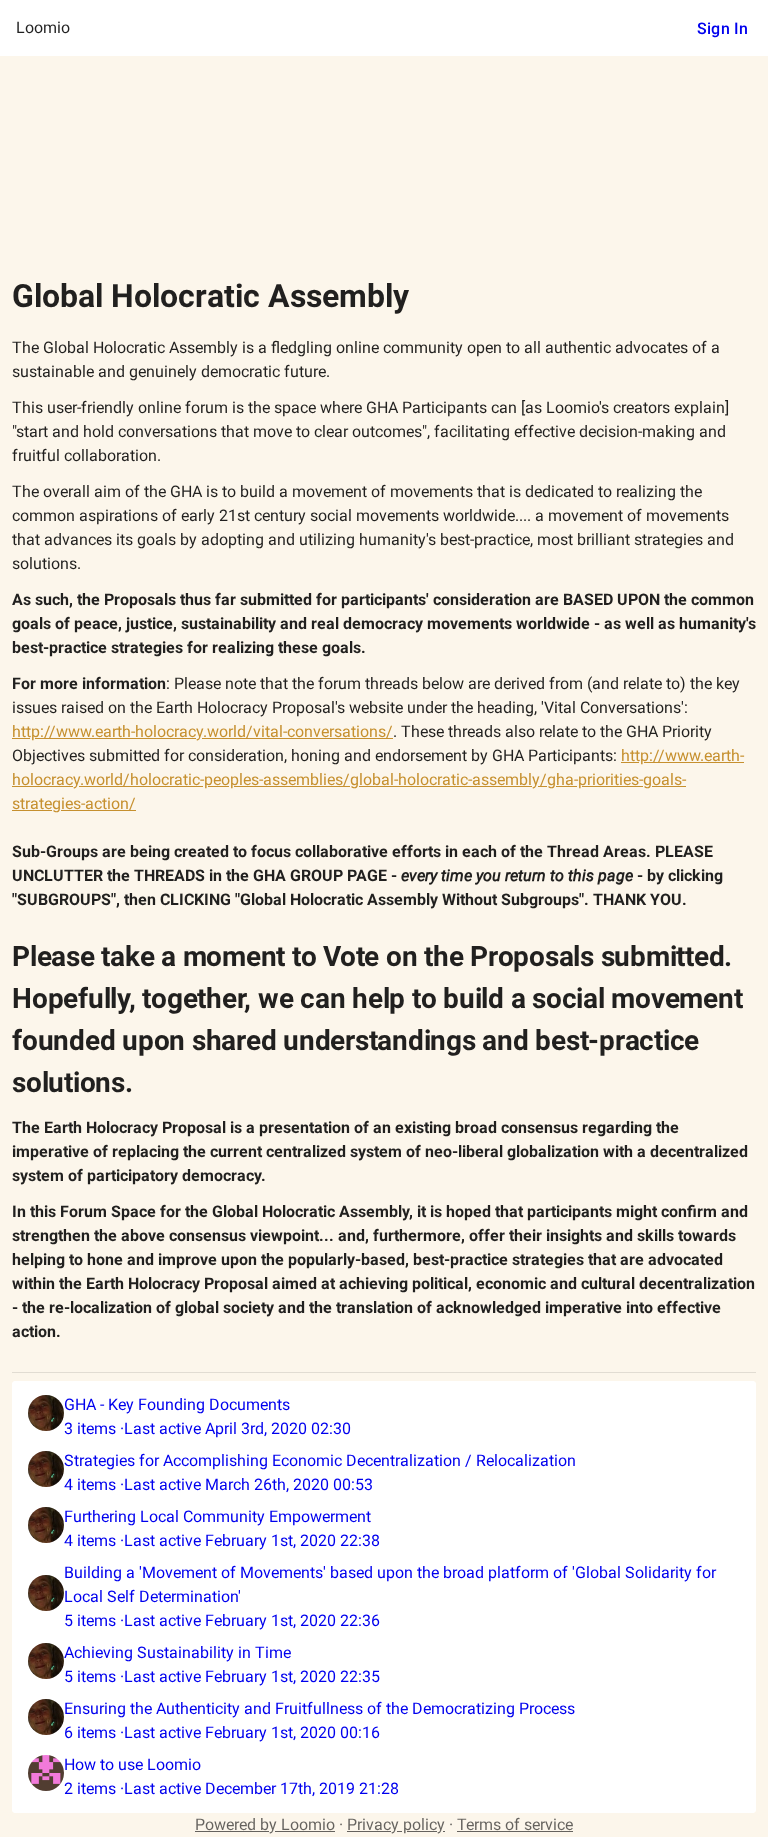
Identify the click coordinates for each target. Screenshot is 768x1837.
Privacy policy (396, 1824)
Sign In (722, 28)
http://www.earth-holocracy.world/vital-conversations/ (202, 731)
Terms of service (515, 1824)
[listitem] (384, 1417)
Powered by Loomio (265, 1824)
